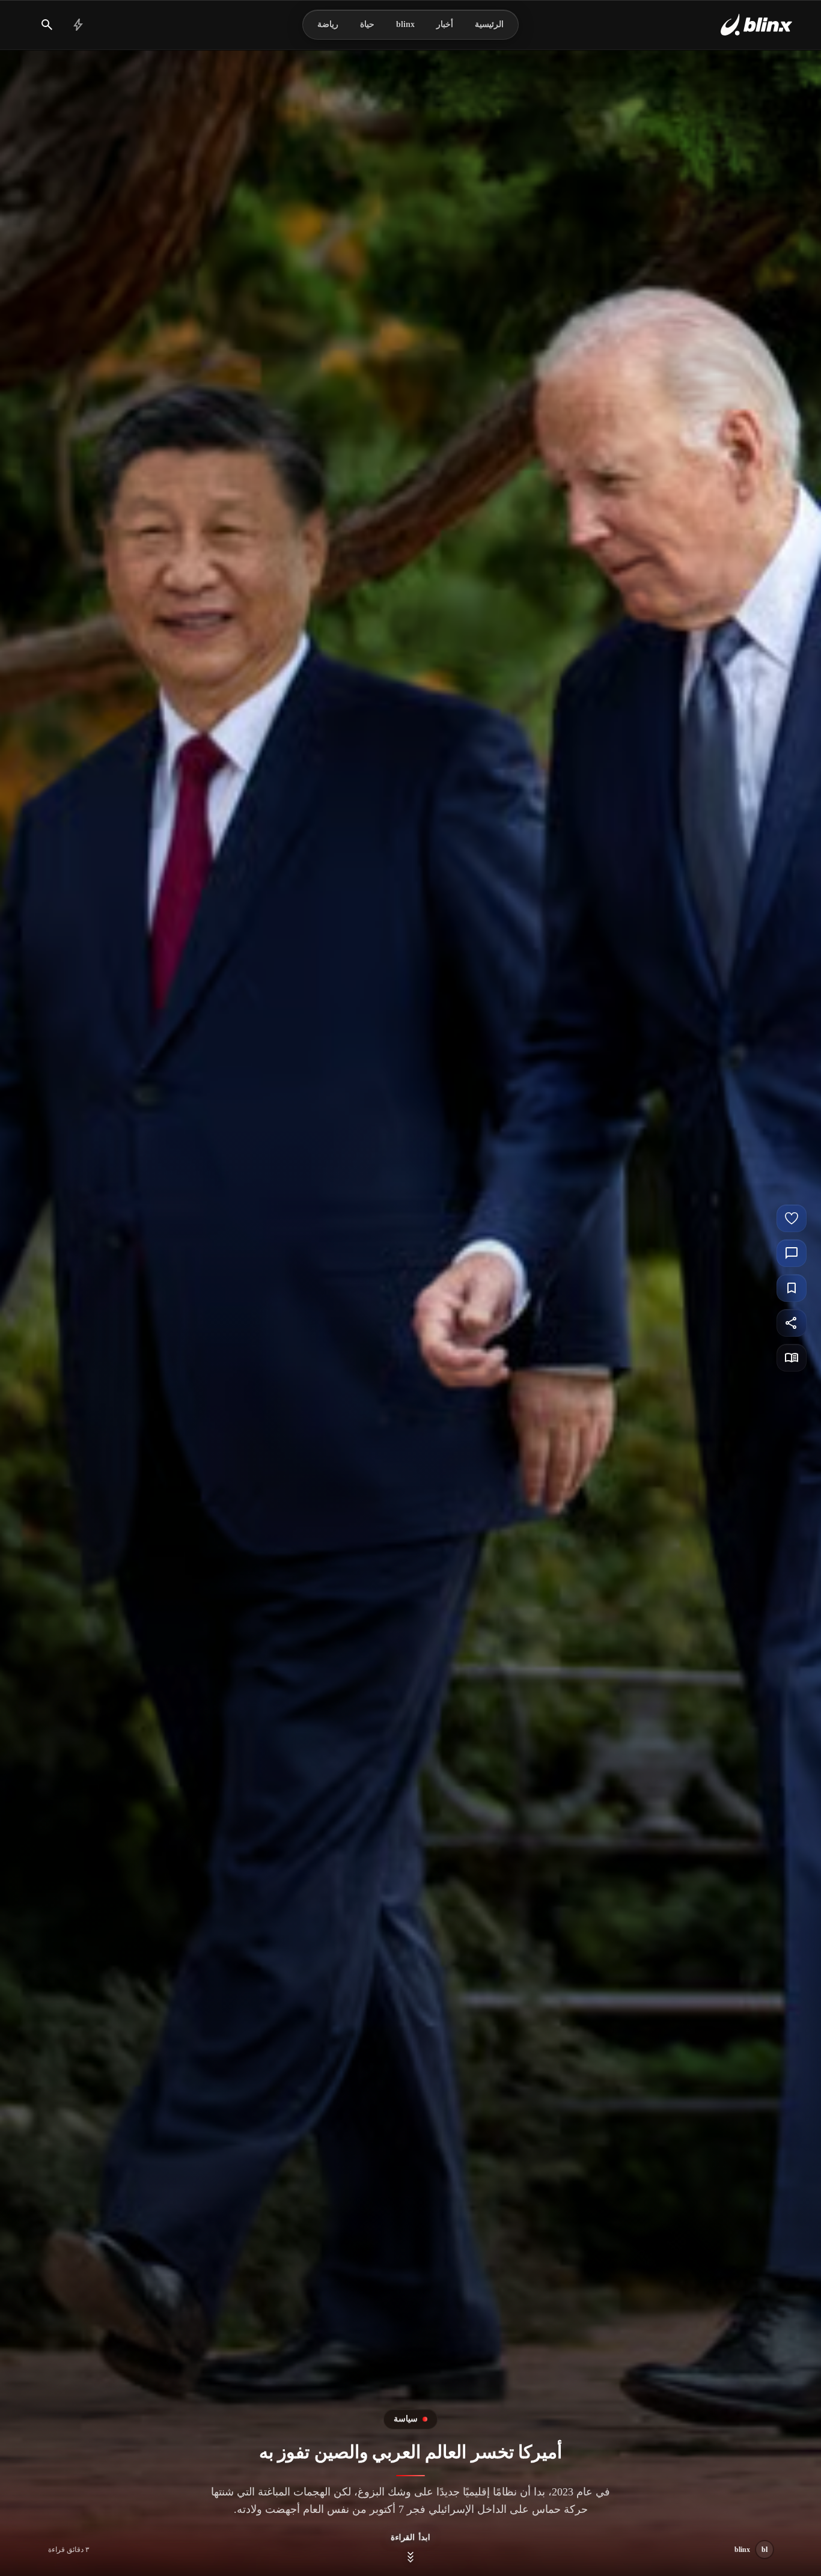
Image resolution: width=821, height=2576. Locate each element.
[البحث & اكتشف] (47, 25)
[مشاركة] (792, 1323)
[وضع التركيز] (792, 1358)
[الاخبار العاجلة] (78, 25)
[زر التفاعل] (792, 1218)
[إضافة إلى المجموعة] (792, 1288)
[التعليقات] (792, 1253)
